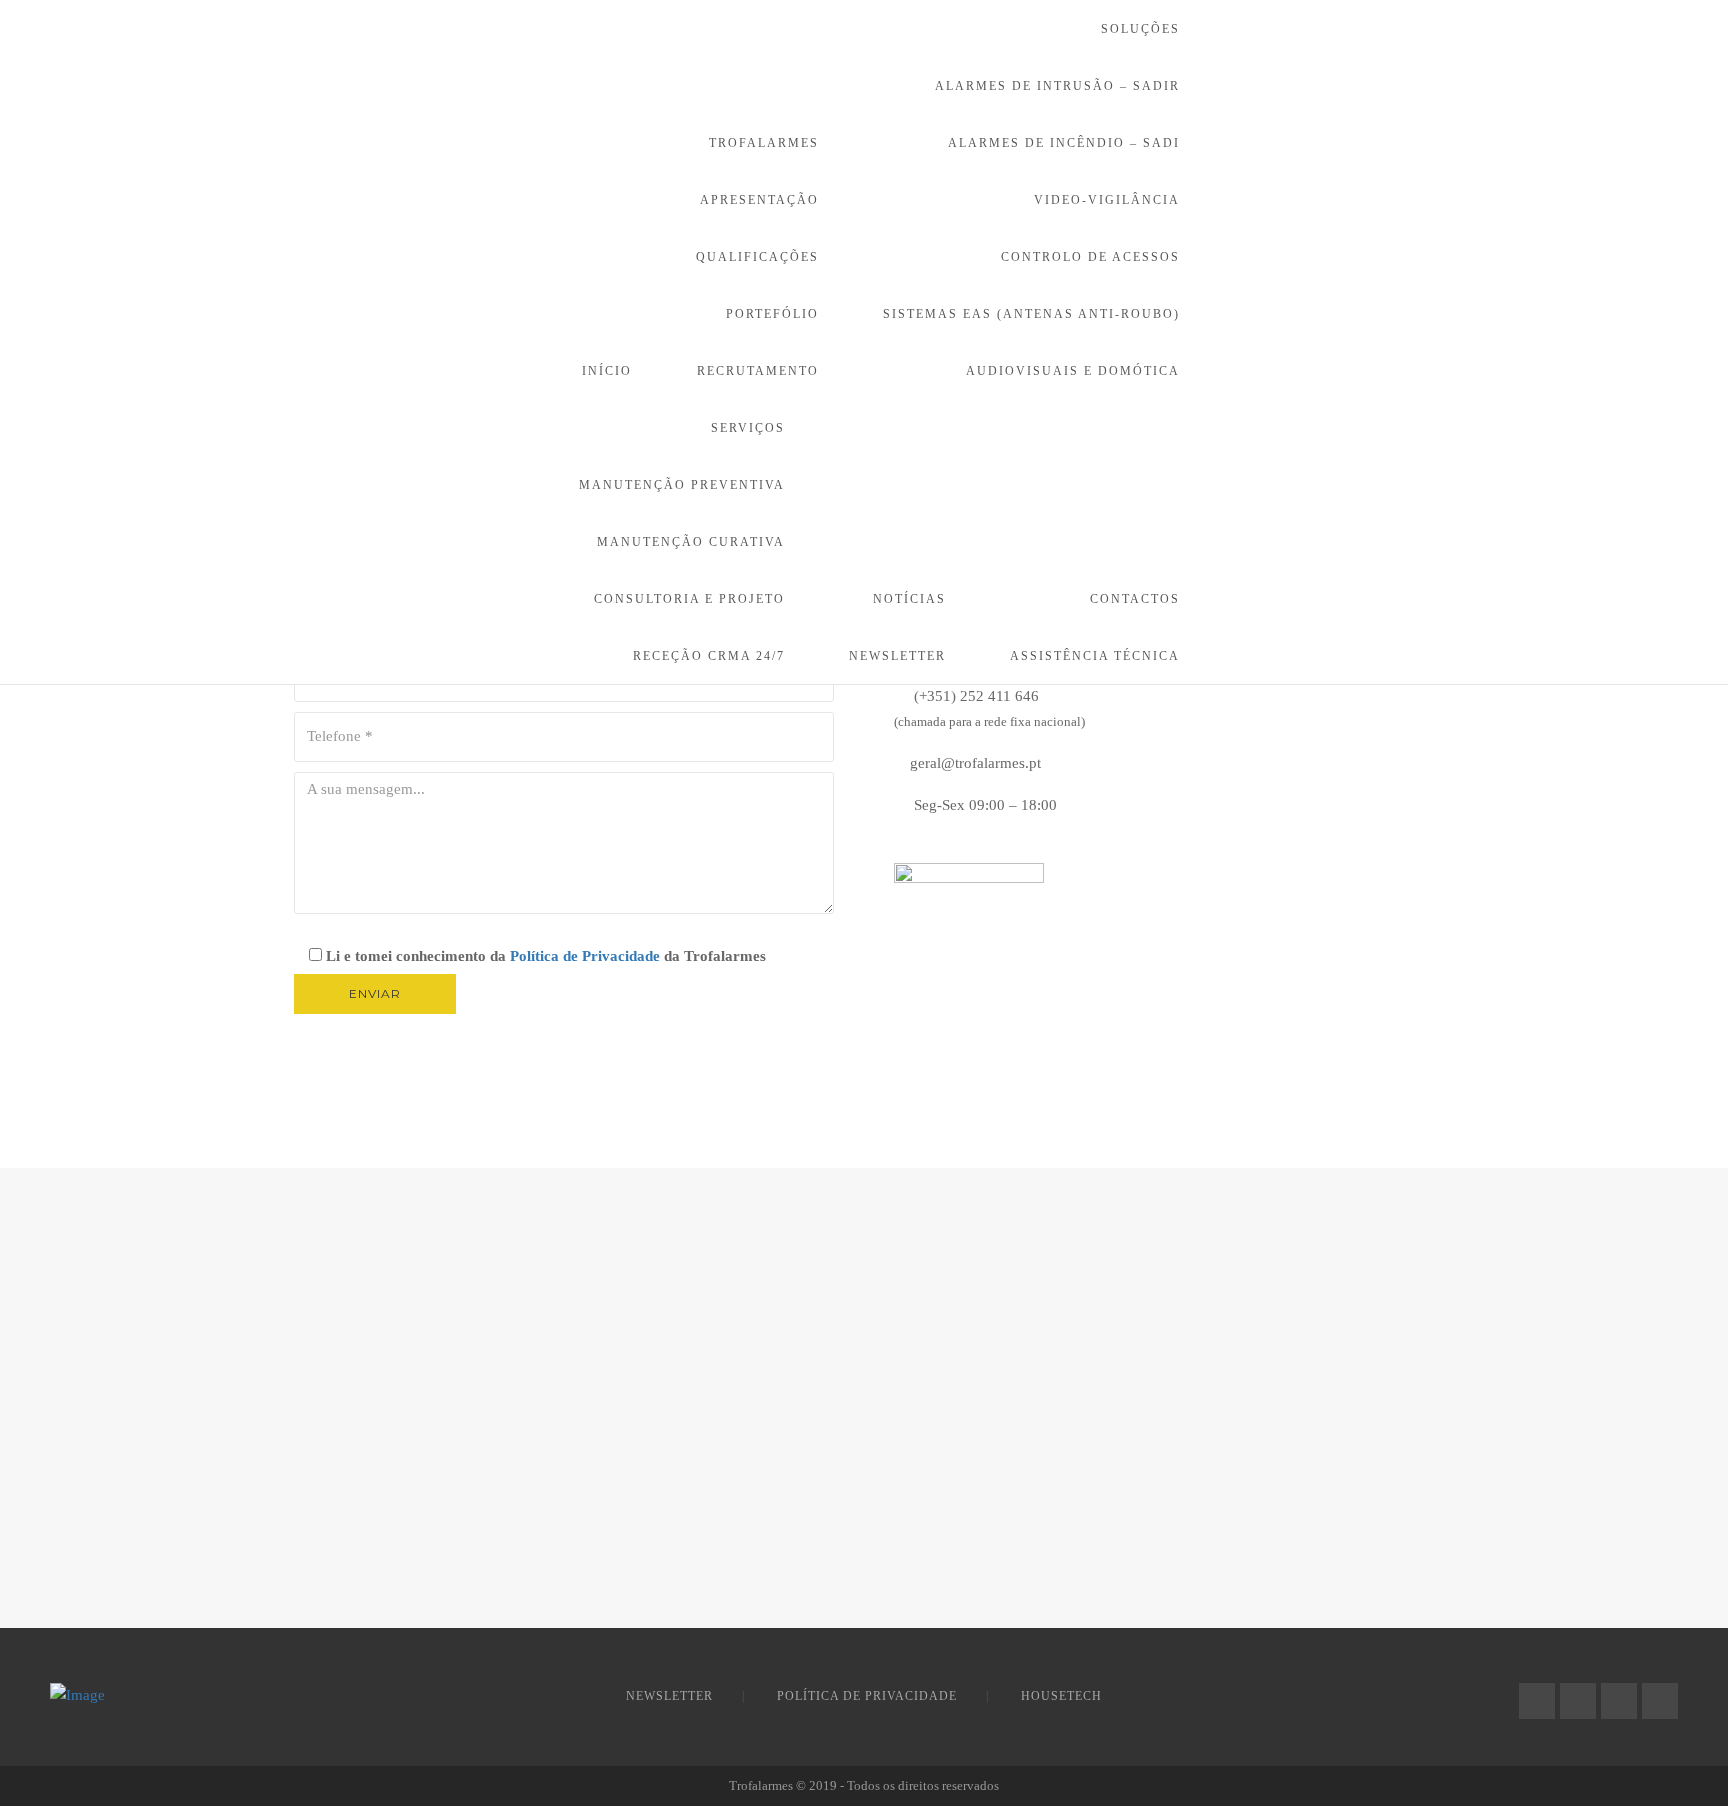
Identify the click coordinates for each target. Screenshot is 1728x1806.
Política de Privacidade (585, 956)
